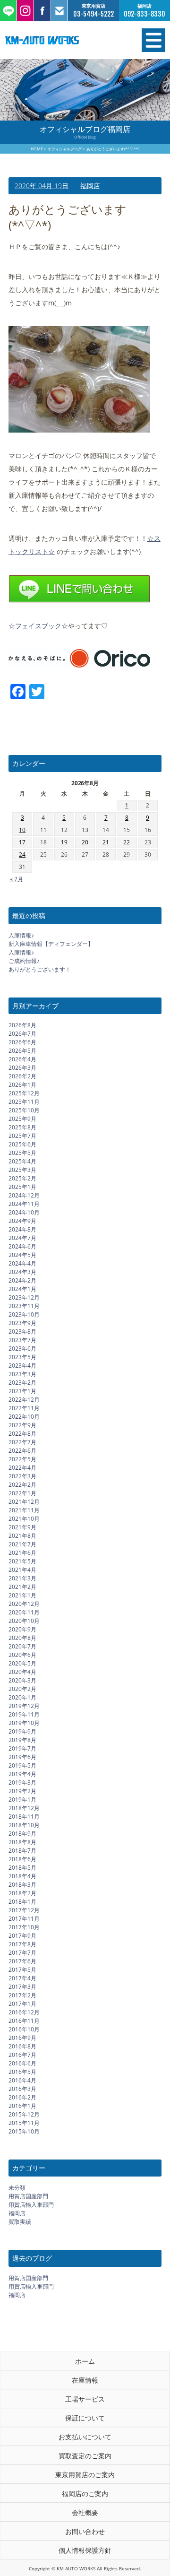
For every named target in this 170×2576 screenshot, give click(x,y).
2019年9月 (22, 1731)
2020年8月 (22, 1638)
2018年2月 (22, 1893)
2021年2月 (22, 1587)
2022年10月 (24, 1417)
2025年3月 (22, 1170)
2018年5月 (22, 1868)
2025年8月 (22, 1127)
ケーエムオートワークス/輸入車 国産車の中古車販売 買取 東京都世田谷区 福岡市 (61, 40)
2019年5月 (22, 1765)
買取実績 (20, 2222)
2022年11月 (24, 1408)
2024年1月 (22, 1289)
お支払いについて (85, 2437)
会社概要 (85, 2512)
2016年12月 (24, 2012)
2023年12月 (24, 1297)
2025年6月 (22, 1144)
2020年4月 (22, 1672)
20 (85, 842)
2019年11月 (24, 1714)
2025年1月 (22, 1187)
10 (22, 830)
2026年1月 (22, 1085)
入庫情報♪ (21, 935)
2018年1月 (22, 1902)
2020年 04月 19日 (42, 186)
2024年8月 (22, 1229)
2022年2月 (22, 1485)
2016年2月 (22, 2097)
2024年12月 (24, 1195)
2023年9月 (22, 1323)
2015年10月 (24, 2131)
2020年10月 (24, 1621)
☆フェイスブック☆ (38, 626)
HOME (37, 149)
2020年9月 (22, 1629)
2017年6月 (22, 1961)
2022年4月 (22, 1468)
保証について (85, 2418)
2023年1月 (22, 1391)
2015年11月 (24, 2123)
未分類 (17, 2188)
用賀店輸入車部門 (31, 2205)
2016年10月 (24, 2029)
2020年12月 (24, 1604)
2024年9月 (22, 1221)
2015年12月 (24, 2114)
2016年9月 (22, 2038)
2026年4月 (22, 1059)
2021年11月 (24, 1510)
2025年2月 (22, 1178)
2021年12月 (24, 1502)
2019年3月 (22, 1782)
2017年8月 (22, 1944)
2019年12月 (24, 1706)
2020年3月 (22, 1680)
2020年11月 (24, 1612)
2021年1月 (22, 1595)
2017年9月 (22, 1936)
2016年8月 (22, 2046)
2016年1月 (22, 2106)
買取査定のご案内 (85, 2456)
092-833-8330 (144, 14)
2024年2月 (22, 1280)
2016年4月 (22, 2080)
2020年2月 (22, 1689)
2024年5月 (22, 1255)
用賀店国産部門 (28, 2196)
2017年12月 (24, 1910)
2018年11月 (24, 1817)
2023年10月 (24, 1314)
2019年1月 (22, 1800)
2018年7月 (22, 1851)
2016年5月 (22, 2072)
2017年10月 (24, 1927)
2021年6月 (22, 1553)
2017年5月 (22, 1970)
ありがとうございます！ (40, 969)
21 (106, 842)
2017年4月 (22, 1978)
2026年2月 (22, 1076)
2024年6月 (22, 1246)
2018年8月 (22, 1842)
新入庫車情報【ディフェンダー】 (51, 944)
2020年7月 (22, 1646)
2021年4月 (22, 1570)
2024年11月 (24, 1204)
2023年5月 (22, 1357)
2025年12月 (24, 1093)
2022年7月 (22, 1442)
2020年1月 (22, 1697)
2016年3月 (22, 2089)
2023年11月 (24, 1306)
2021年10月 (24, 1519)
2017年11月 (24, 1919)
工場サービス (85, 2399)
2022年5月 (22, 1459)
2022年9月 (22, 1425)
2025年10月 (24, 1110)
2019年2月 (22, 1791)
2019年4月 (22, 1774)
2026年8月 (22, 1025)
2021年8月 (22, 1536)
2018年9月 (22, 1834)
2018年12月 (24, 1808)
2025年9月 (22, 1119)
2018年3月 (22, 1885)
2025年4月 (22, 1161)
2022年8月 (22, 1434)
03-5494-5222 (93, 14)
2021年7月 (22, 1544)
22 (127, 842)
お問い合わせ (85, 2531)
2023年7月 (22, 1340)
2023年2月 (22, 1383)
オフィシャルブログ (65, 149)
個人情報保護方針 (85, 2550)
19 (64, 842)
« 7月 (17, 879)
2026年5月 (22, 1051)
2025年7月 (22, 1136)
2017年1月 (22, 2004)
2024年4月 (22, 1263)
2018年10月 (24, 1825)
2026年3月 (22, 1068)
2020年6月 (22, 1655)
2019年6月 (22, 1757)
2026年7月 (22, 1034)
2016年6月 (22, 2063)
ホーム (85, 2361)
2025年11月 (24, 1102)
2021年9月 (22, 1527)
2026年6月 (22, 1042)
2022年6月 (22, 1451)
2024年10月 (24, 1212)
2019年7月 (22, 1748)
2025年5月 (22, 1153)
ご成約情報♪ (24, 961)
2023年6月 (22, 1349)
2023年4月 (22, 1366)
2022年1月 (22, 1493)
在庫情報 (85, 2380)
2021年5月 (22, 1561)
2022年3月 (22, 1476)
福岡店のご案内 (85, 2494)
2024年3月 (22, 1272)
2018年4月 (22, 1876)
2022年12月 (24, 1400)
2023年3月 (22, 1374)
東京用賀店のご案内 (85, 2475)
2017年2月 (22, 1995)
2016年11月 (24, 2021)
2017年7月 (22, 1953)
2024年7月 (22, 1238)
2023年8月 (22, 1331)
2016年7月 (22, 2055)
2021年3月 (22, 1578)
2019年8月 (22, 1740)
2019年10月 (24, 1723)
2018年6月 (22, 1859)
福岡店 (90, 186)
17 (22, 842)
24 (22, 854)
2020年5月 (22, 1663)
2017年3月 (22, 1987)
